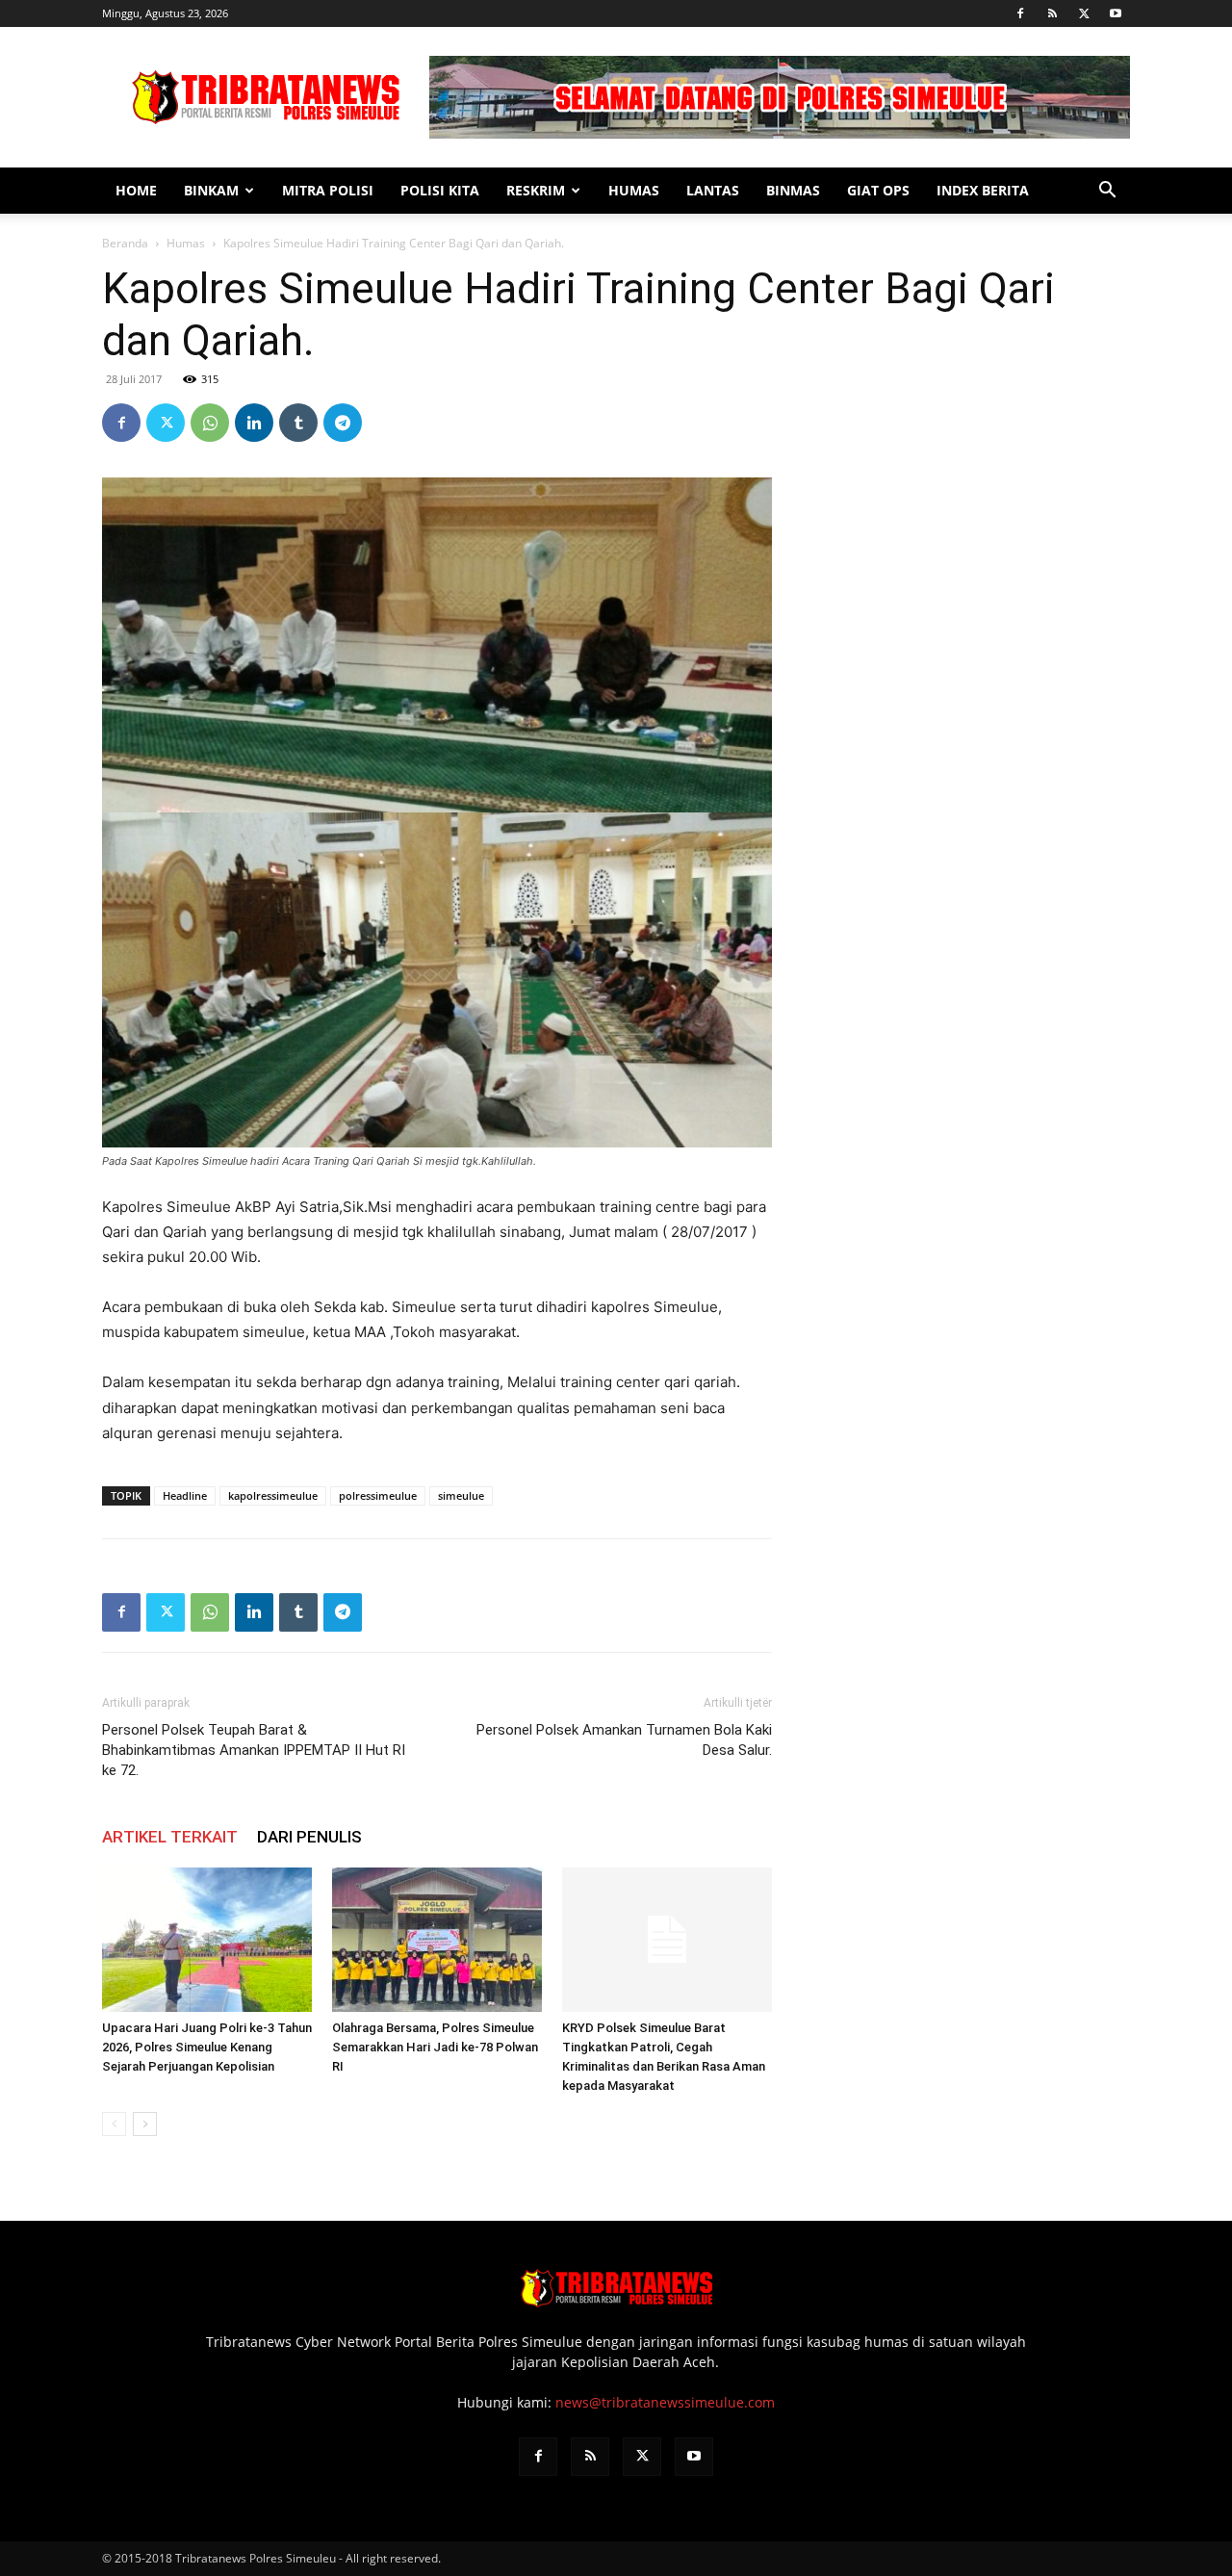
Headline (185, 1495)
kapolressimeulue (273, 1495)
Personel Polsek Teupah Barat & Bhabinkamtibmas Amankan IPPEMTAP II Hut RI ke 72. (254, 1750)
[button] (1107, 192)
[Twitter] (1084, 13)
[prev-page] (114, 2124)
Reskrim (536, 190)
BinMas (793, 190)
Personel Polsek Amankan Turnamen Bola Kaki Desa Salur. (624, 1740)
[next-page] (145, 2124)
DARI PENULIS (309, 1837)
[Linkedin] (254, 423)
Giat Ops (878, 190)
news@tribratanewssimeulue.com (665, 2402)
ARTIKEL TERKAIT (170, 1837)
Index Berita (983, 190)
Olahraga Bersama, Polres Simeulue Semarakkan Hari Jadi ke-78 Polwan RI (435, 2047)
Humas (634, 190)
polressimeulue (378, 1495)
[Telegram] (343, 423)
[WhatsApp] (210, 423)
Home (136, 190)
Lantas (713, 190)
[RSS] (1052, 13)
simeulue (461, 1495)
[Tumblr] (298, 423)
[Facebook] (1020, 13)
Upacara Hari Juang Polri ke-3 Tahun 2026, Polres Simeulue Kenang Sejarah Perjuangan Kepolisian (207, 2047)
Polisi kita (440, 190)
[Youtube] (1116, 13)
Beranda (125, 243)
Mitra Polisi (328, 190)
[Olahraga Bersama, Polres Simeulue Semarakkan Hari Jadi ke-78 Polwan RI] (437, 1940)
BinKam (211, 190)
